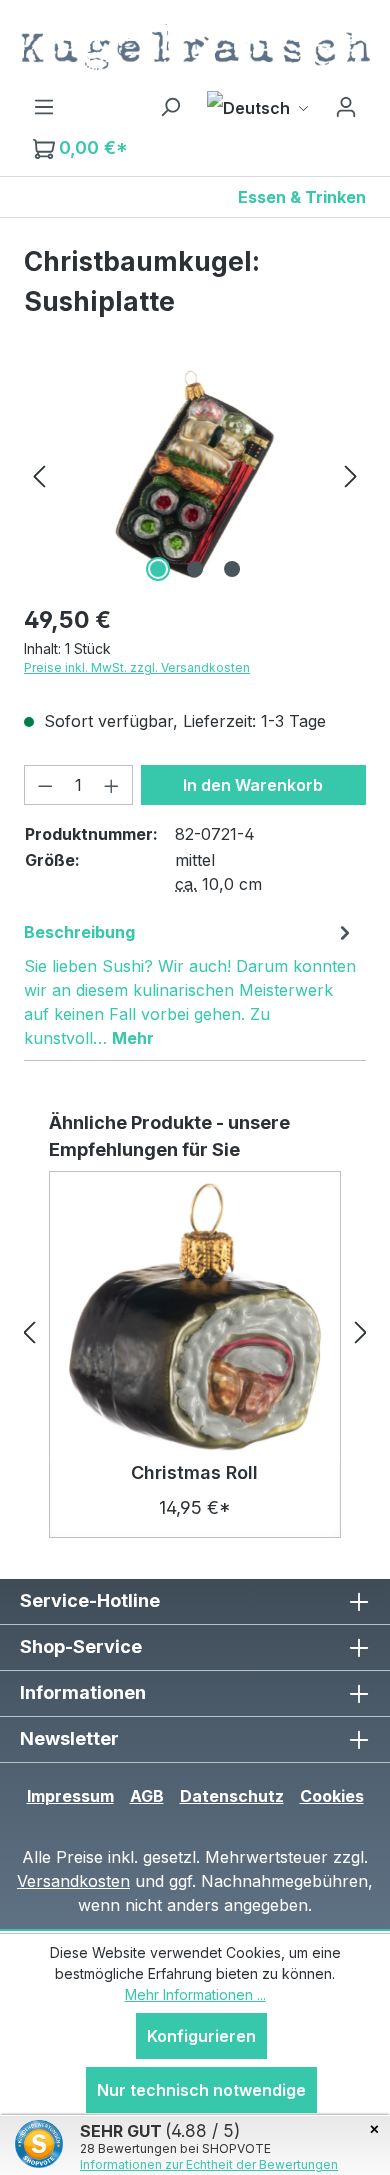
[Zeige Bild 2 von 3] (195, 569)
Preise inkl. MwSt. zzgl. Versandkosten (137, 667)
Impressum (70, 1796)
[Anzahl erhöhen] (112, 785)
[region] (195, 474)
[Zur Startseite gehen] (195, 47)
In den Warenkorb (253, 785)
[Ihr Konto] (346, 106)
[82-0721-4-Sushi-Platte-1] (194, 474)
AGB (147, 1796)
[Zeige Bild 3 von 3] (232, 569)
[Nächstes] (351, 474)
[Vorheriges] (39, 474)
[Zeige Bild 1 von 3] (158, 569)
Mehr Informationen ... (195, 1994)
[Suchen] (170, 106)
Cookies (332, 1796)
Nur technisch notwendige (201, 2090)
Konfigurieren (201, 2036)
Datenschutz (232, 1796)
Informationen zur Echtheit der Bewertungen (209, 2164)
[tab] (190, 984)
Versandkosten (73, 1881)
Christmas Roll (194, 1472)
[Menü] (44, 106)
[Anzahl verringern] (45, 785)
